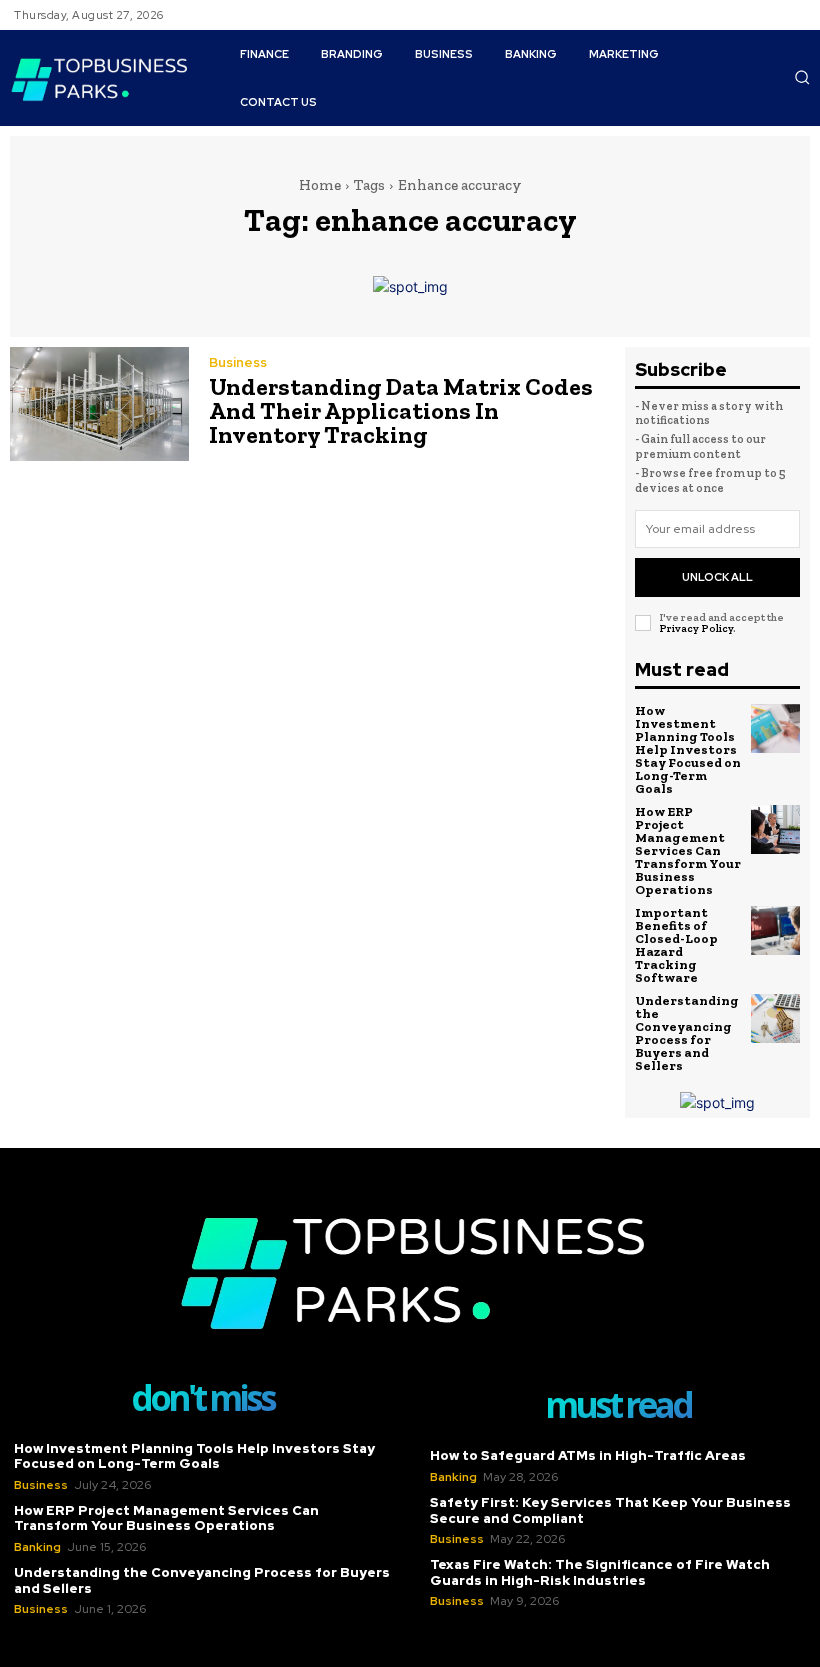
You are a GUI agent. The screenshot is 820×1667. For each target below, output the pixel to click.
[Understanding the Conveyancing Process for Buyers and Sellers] (776, 1019)
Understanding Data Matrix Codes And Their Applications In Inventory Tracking (401, 410)
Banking (37, 1547)
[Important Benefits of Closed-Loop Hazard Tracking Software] (776, 931)
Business (238, 362)
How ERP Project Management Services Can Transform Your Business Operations (688, 850)
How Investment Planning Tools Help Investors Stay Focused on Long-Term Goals (688, 749)
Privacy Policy (696, 628)
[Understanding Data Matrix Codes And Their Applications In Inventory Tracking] (99, 404)
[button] (802, 77)
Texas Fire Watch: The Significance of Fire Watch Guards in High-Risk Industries (600, 1572)
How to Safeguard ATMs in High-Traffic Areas (588, 1455)
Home (320, 185)
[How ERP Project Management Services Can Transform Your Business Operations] (776, 830)
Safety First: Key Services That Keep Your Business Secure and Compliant (610, 1510)
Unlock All (717, 577)
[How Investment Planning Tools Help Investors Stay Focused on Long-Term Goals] (776, 729)
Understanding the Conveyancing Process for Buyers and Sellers (687, 1033)
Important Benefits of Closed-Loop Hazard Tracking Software (676, 945)
